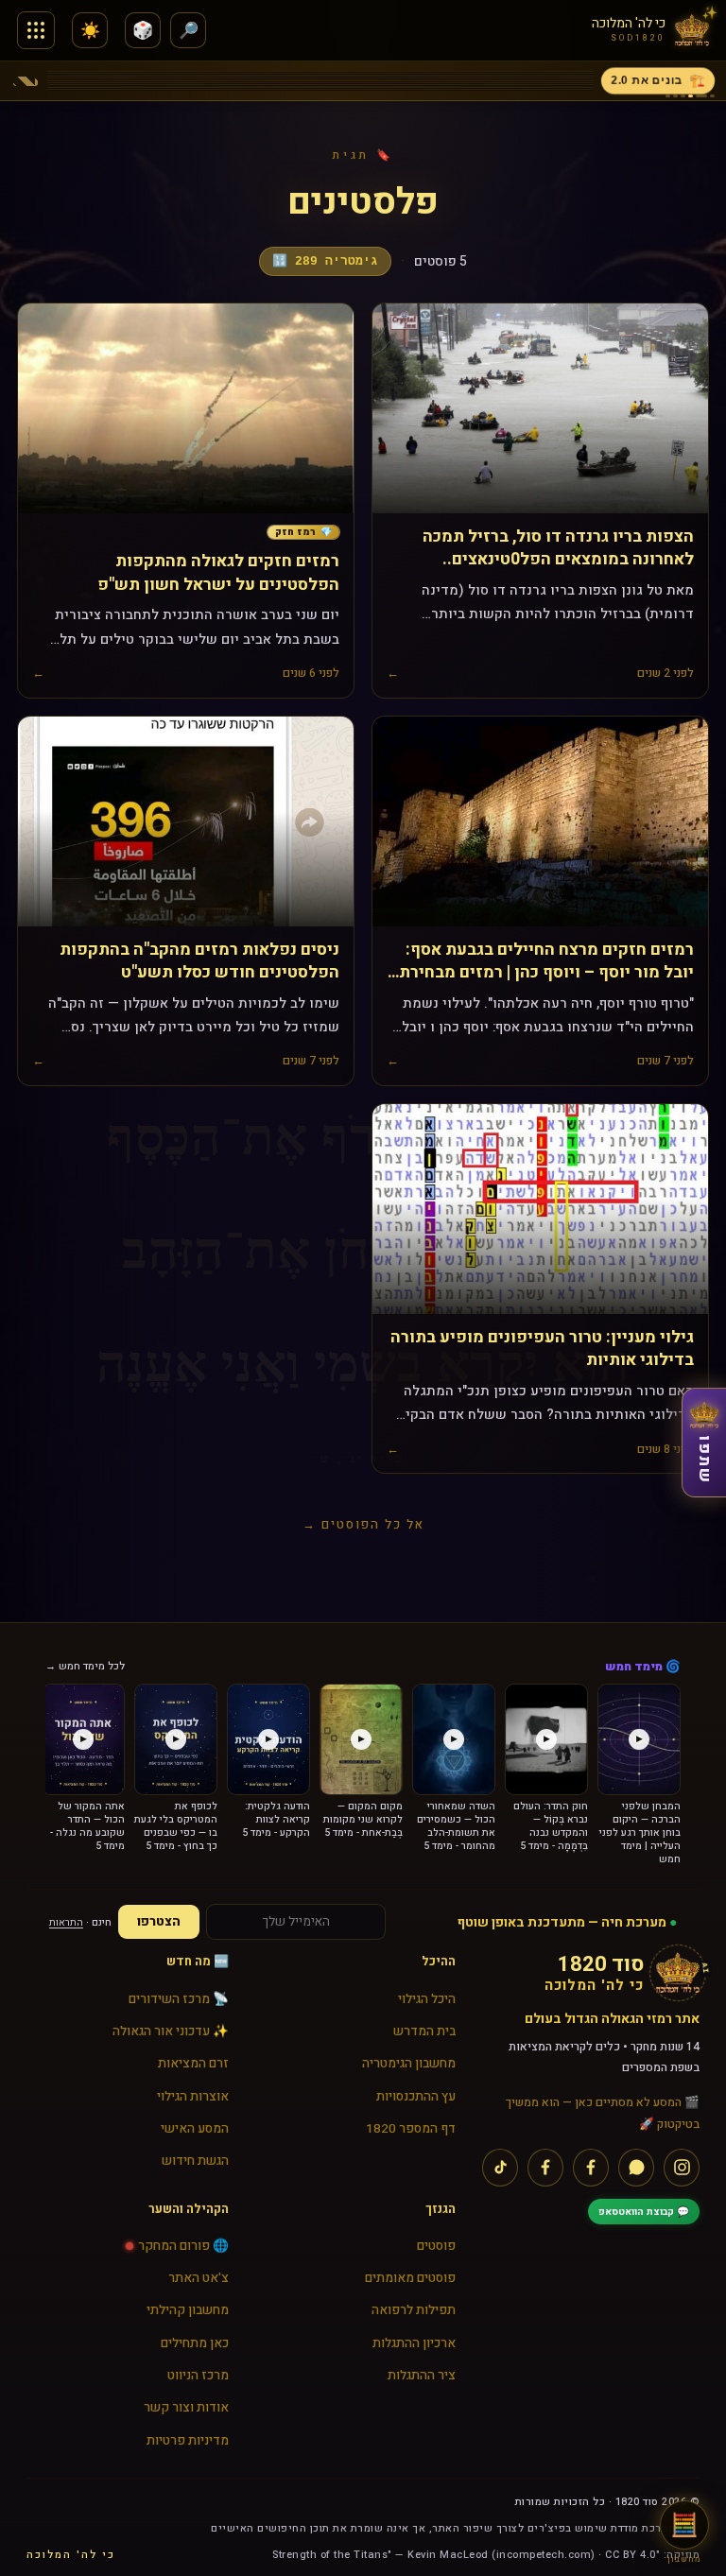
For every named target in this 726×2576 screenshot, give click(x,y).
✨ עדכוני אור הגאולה (171, 2031)
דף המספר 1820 (411, 2129)
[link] (303, 533)
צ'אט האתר (199, 2278)
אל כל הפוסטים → (363, 1524)
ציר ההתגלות (422, 2376)
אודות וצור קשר (186, 2408)
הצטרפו (159, 1922)
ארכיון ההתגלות (414, 2343)
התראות (66, 1922)
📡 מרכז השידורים (179, 1999)
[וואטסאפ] (636, 2168)
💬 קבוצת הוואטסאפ (644, 2212)
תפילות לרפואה (414, 2310)
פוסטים (436, 2246)
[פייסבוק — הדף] (591, 2168)
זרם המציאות (193, 2064)
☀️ (90, 31)
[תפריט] (36, 30)
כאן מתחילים (195, 2343)
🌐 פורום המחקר (183, 2246)
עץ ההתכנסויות (416, 2097)
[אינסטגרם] (682, 2168)
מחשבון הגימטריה (409, 2064)
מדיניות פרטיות (188, 2441)
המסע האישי (195, 2129)
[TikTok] (500, 2168)
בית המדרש (424, 2031)
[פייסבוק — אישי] (545, 2168)
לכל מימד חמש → (85, 1666)
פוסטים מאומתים (410, 2278)
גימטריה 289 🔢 (325, 261)
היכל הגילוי (427, 1999)
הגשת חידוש (195, 2161)
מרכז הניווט (198, 2376)
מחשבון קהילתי (188, 2310)
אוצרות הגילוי (193, 2097)
